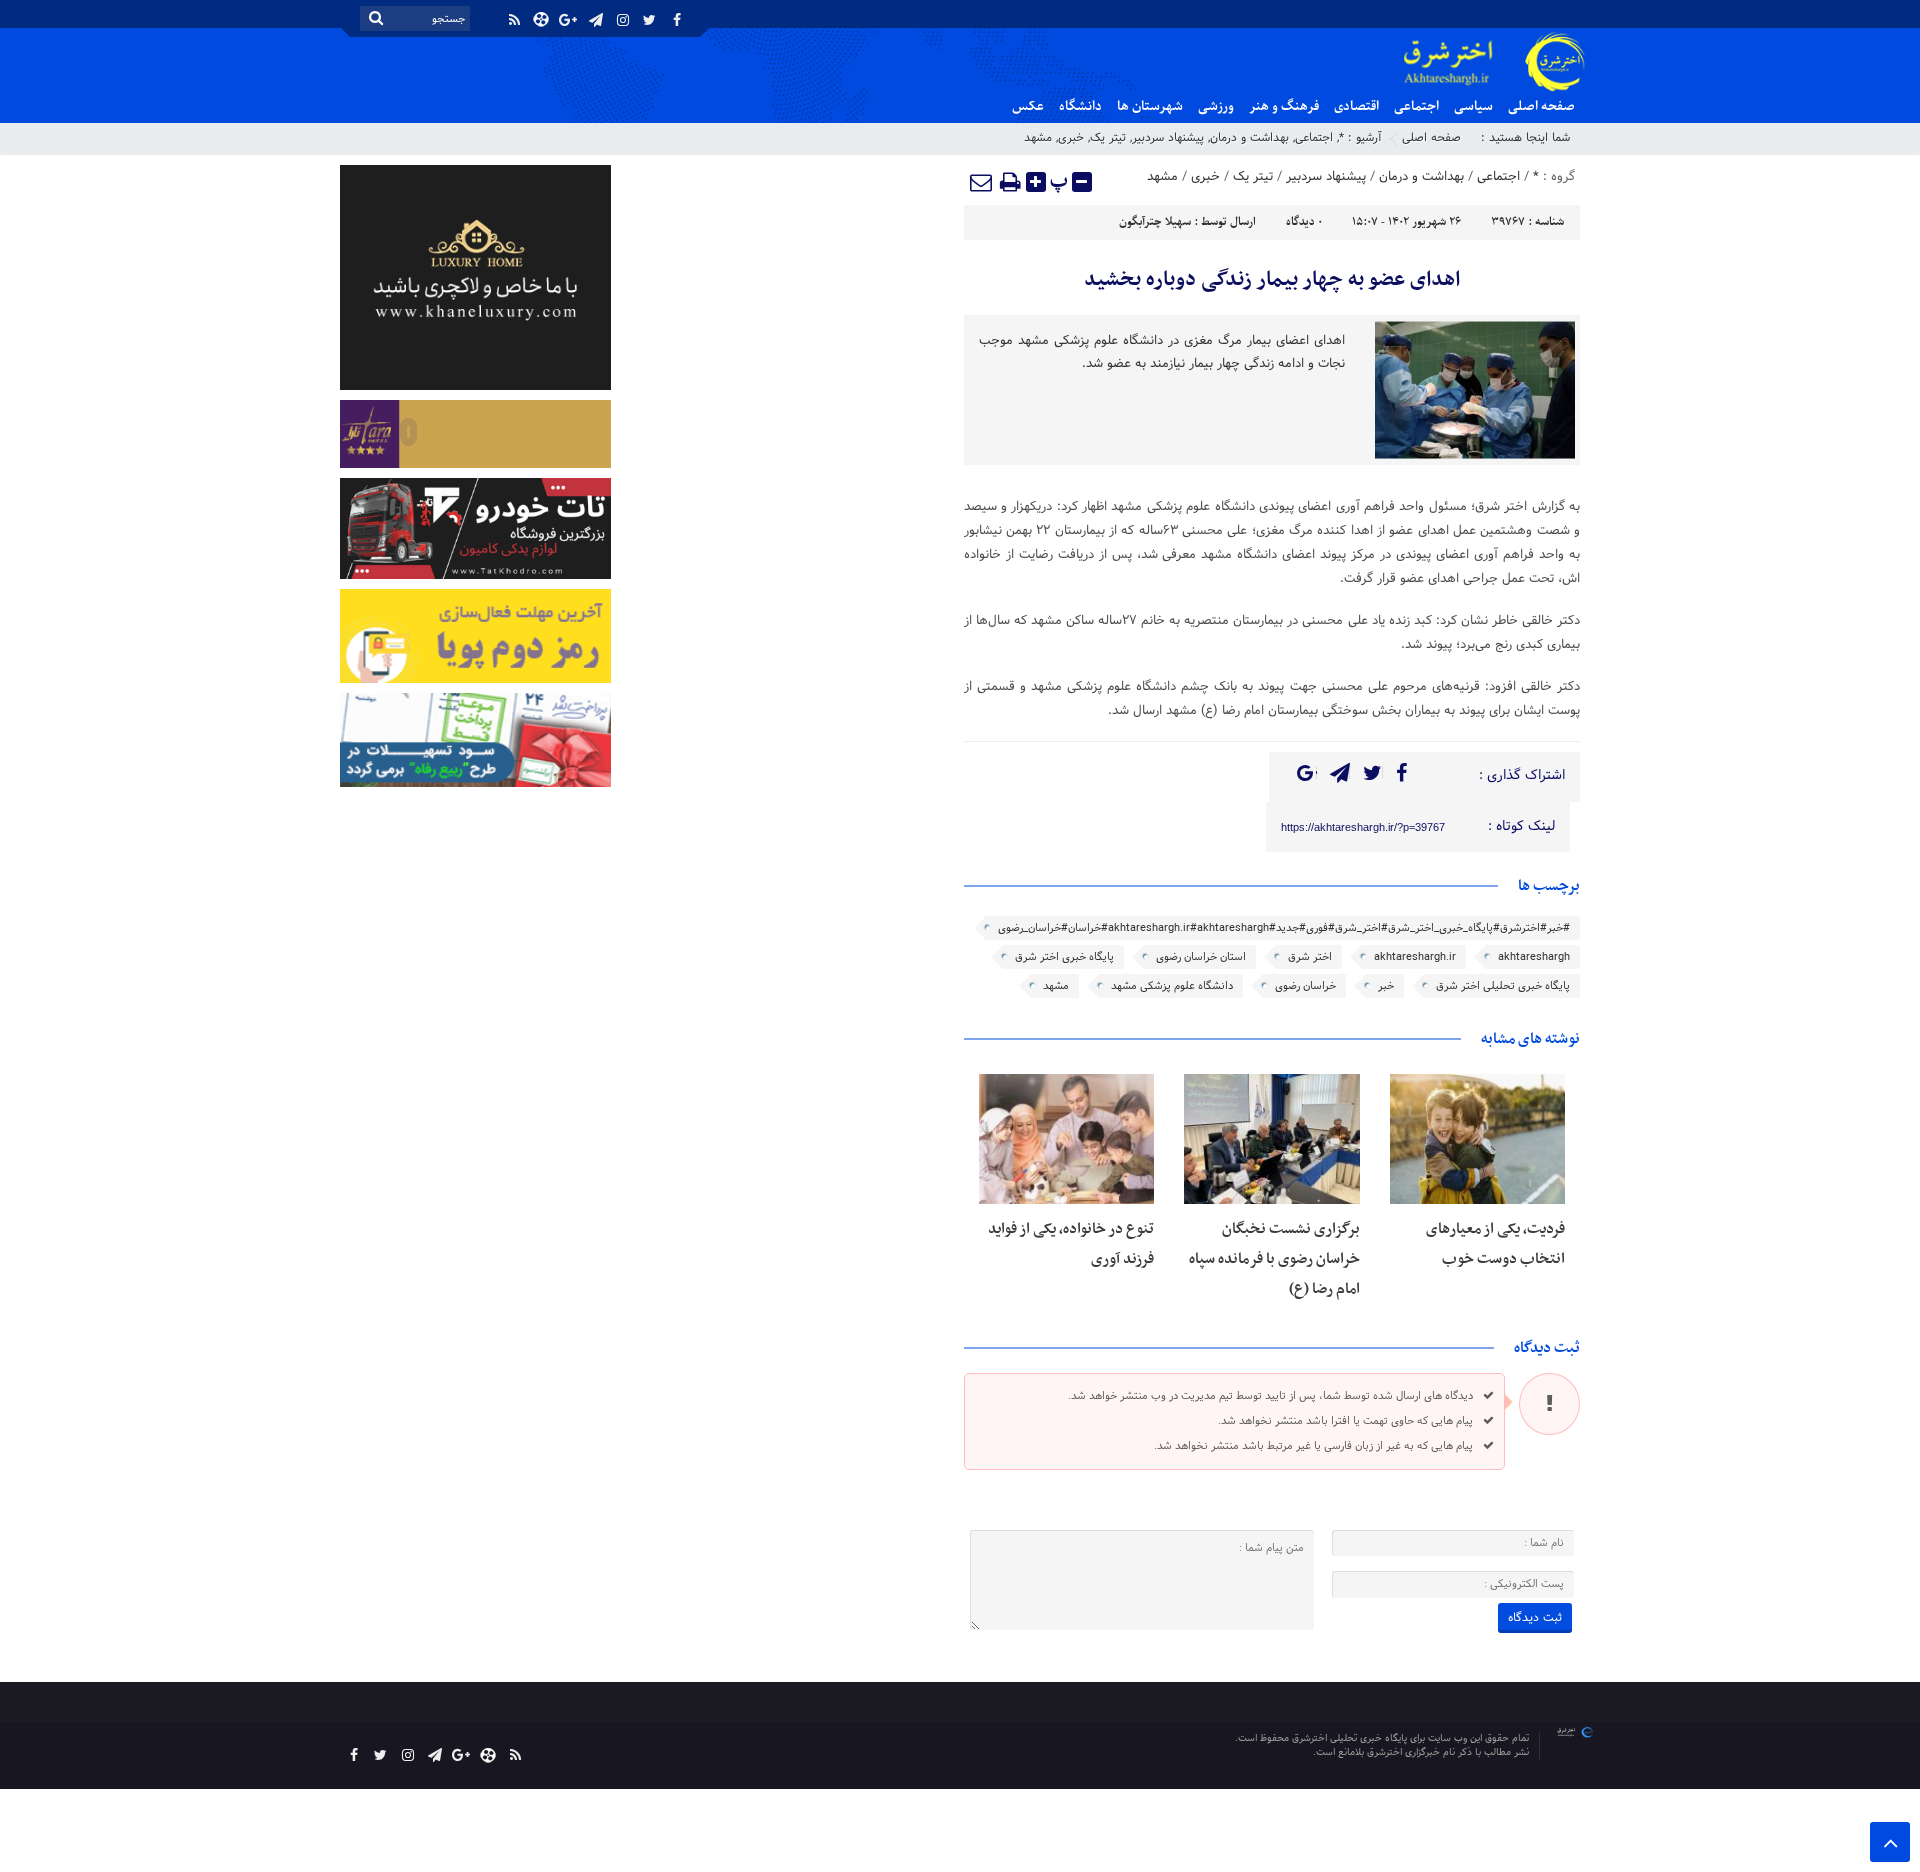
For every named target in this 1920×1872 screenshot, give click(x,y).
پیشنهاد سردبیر (1168, 138)
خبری (1071, 138)
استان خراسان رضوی (1201, 957)
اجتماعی (1416, 106)
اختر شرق (1310, 957)
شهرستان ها (1150, 106)
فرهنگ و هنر (1284, 106)
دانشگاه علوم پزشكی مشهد (1172, 986)
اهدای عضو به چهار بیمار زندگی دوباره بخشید (1272, 280)
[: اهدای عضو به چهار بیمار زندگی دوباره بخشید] (982, 182)
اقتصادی (1356, 106)
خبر (1386, 986)
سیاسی (1473, 106)
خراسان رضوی (1305, 986)
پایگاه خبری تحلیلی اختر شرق (1503, 986)
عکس (1028, 106)
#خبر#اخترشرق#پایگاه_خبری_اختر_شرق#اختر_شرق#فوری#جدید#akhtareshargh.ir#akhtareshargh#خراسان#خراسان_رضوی (1284, 928)
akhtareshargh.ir (1415, 957)
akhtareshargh (1534, 957)
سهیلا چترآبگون (1155, 222)
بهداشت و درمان (1249, 138)
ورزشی (1216, 106)
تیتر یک (1108, 138)
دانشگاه (1080, 106)
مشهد (1038, 138)
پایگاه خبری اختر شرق (1064, 957)
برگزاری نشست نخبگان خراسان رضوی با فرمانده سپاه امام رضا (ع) (1274, 1259)
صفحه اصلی (1541, 106)
